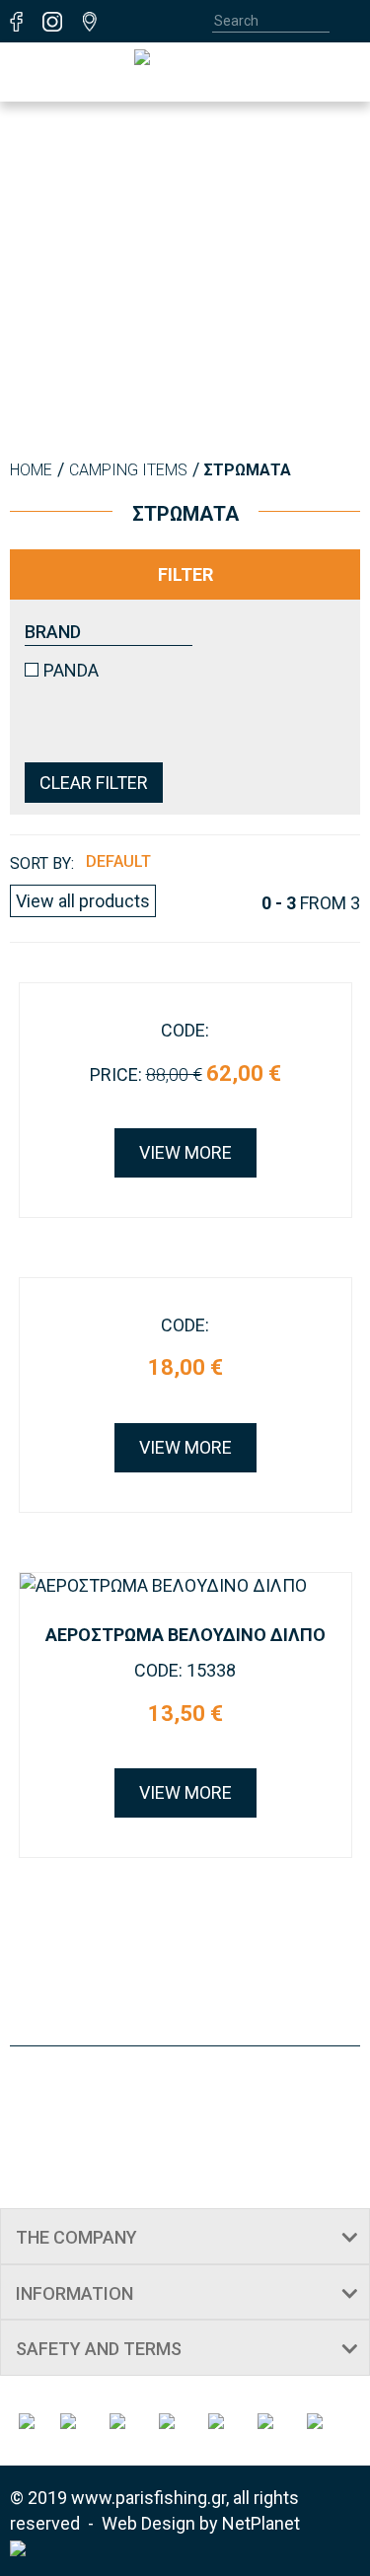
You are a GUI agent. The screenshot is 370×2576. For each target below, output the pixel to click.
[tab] (185, 2236)
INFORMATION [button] (74, 2293)
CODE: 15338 (185, 1670)
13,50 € (185, 1714)
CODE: (185, 1030)
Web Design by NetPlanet (201, 2523)
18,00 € (185, 1367)
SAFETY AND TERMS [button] (99, 2349)
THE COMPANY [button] (76, 2237)
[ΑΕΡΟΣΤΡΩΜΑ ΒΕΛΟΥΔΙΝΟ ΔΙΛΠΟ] (185, 1586)
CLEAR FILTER (94, 783)
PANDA (71, 670)
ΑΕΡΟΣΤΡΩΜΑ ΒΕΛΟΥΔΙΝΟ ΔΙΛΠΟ (185, 1635)
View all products (83, 901)
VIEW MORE (185, 1152)
